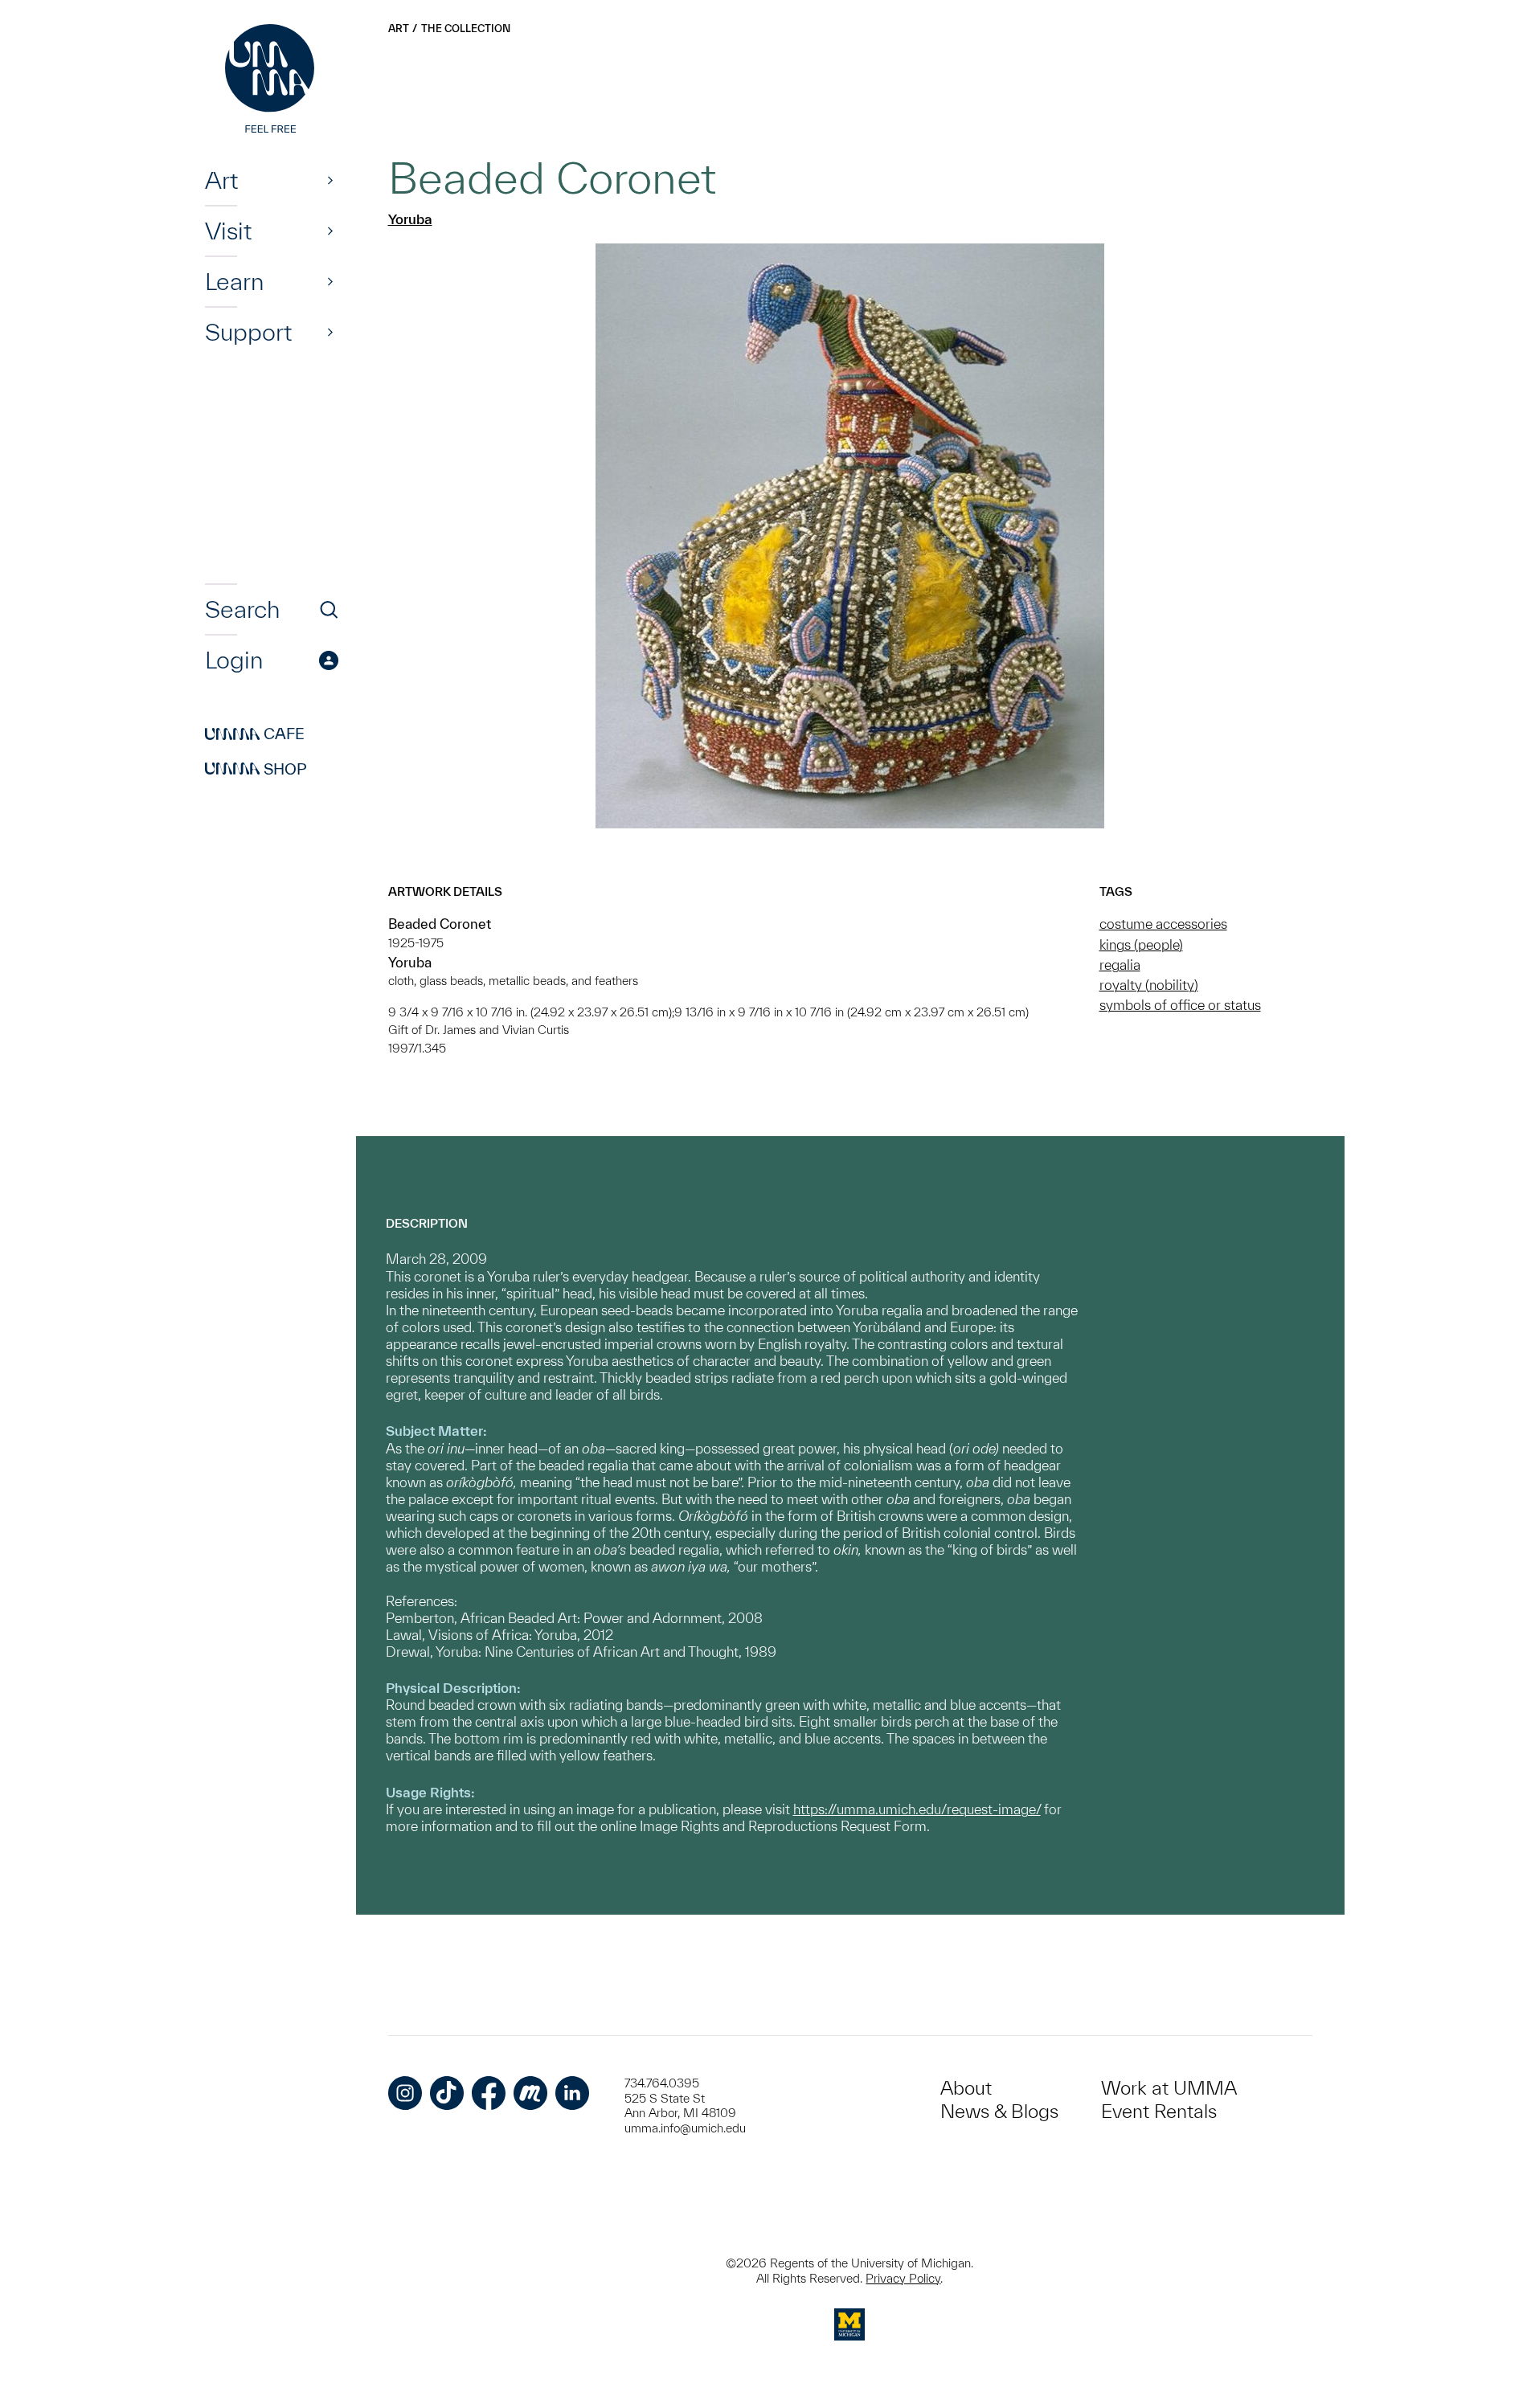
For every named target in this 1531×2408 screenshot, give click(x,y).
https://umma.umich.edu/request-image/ (917, 1809)
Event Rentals (1159, 2111)
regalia (1120, 965)
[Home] (272, 80)
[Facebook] (489, 2093)
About (966, 2088)
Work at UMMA (1169, 2088)
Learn (234, 281)
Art (221, 180)
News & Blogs (999, 2111)
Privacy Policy (903, 2278)
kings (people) (1141, 944)
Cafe (255, 734)
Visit (228, 231)
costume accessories (1163, 924)
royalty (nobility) (1149, 985)
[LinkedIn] (572, 2093)
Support (248, 332)
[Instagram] (405, 2093)
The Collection (466, 29)
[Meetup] (530, 2093)
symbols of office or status (1180, 1005)
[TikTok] (447, 2093)
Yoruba (410, 219)
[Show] (330, 180)
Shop (256, 769)
